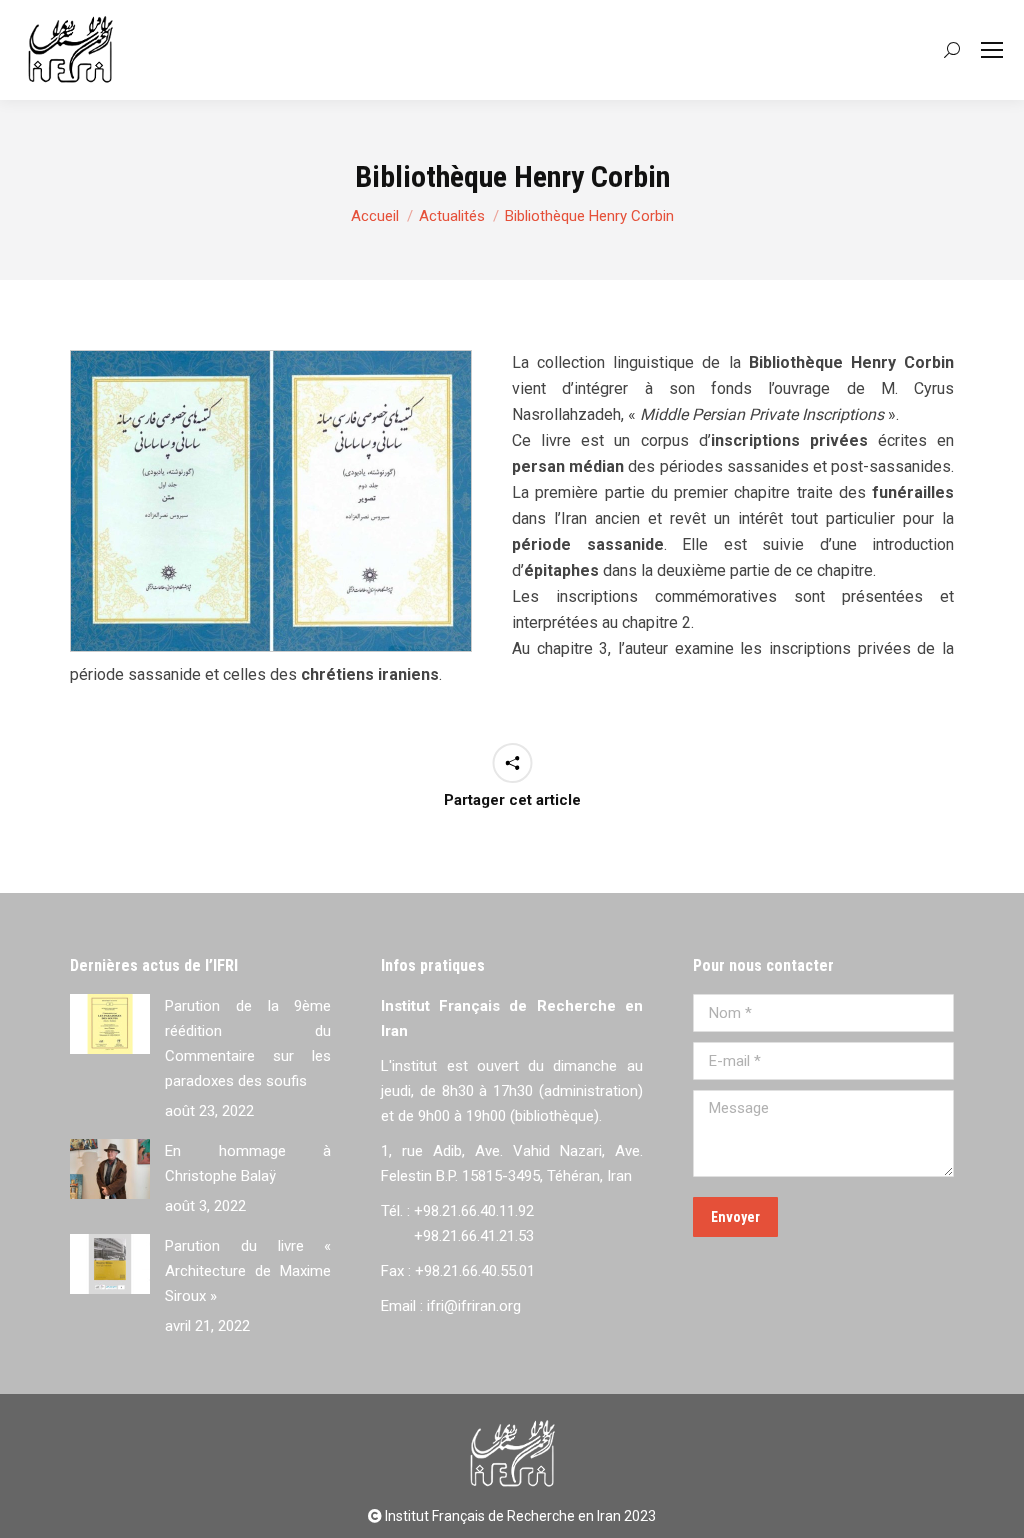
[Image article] (110, 1024)
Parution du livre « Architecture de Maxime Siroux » (248, 1271)
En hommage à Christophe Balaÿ (248, 1163)
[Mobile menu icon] (992, 50)
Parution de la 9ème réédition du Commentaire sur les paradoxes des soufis (248, 1043)
